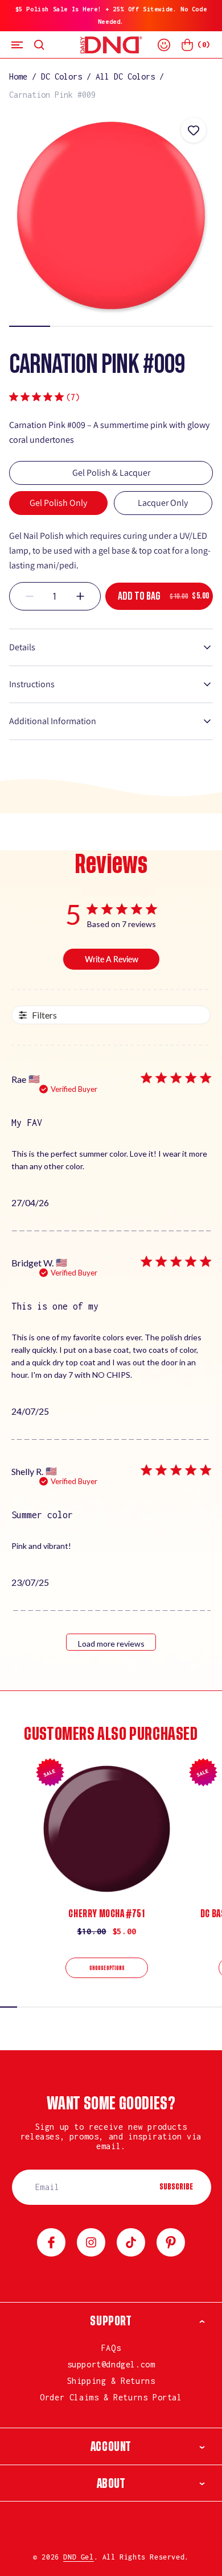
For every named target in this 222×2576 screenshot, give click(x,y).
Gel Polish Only (58, 503)
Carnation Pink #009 (52, 95)
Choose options (107, 1968)
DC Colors (61, 76)
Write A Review (112, 959)
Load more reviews (111, 1644)
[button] (17, 45)
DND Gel (78, 2557)
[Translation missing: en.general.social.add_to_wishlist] (194, 130)
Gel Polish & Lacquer (111, 473)
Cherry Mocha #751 (106, 1914)
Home (18, 76)
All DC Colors (125, 76)
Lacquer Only (163, 503)
